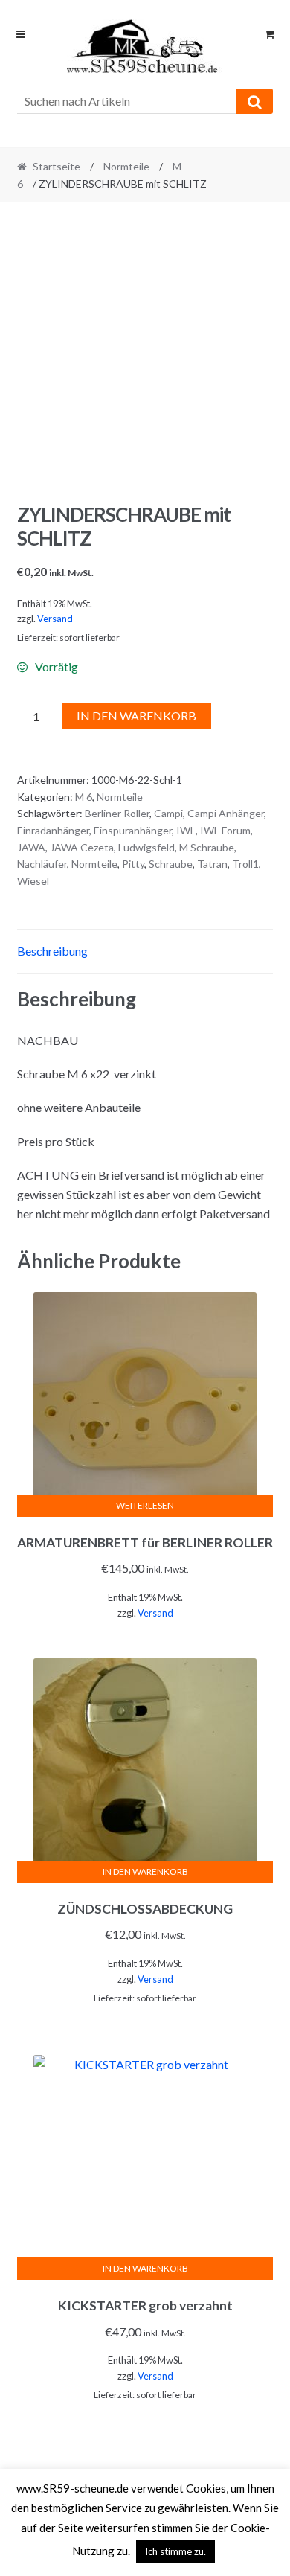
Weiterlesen (145, 1505)
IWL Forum (225, 830)
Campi (168, 813)
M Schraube (207, 847)
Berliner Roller (117, 813)
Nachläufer (42, 864)
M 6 (84, 797)
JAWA (31, 847)
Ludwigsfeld (146, 847)
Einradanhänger (53, 830)
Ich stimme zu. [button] (175, 2551)
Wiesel (33, 881)
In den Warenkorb (136, 716)
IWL (186, 830)
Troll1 (245, 864)
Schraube (171, 864)
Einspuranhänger (133, 830)
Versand (55, 619)
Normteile (126, 166)
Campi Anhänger (226, 813)
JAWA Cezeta (82, 847)
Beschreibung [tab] (52, 951)
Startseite (57, 166)
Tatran (212, 864)
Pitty (133, 864)
